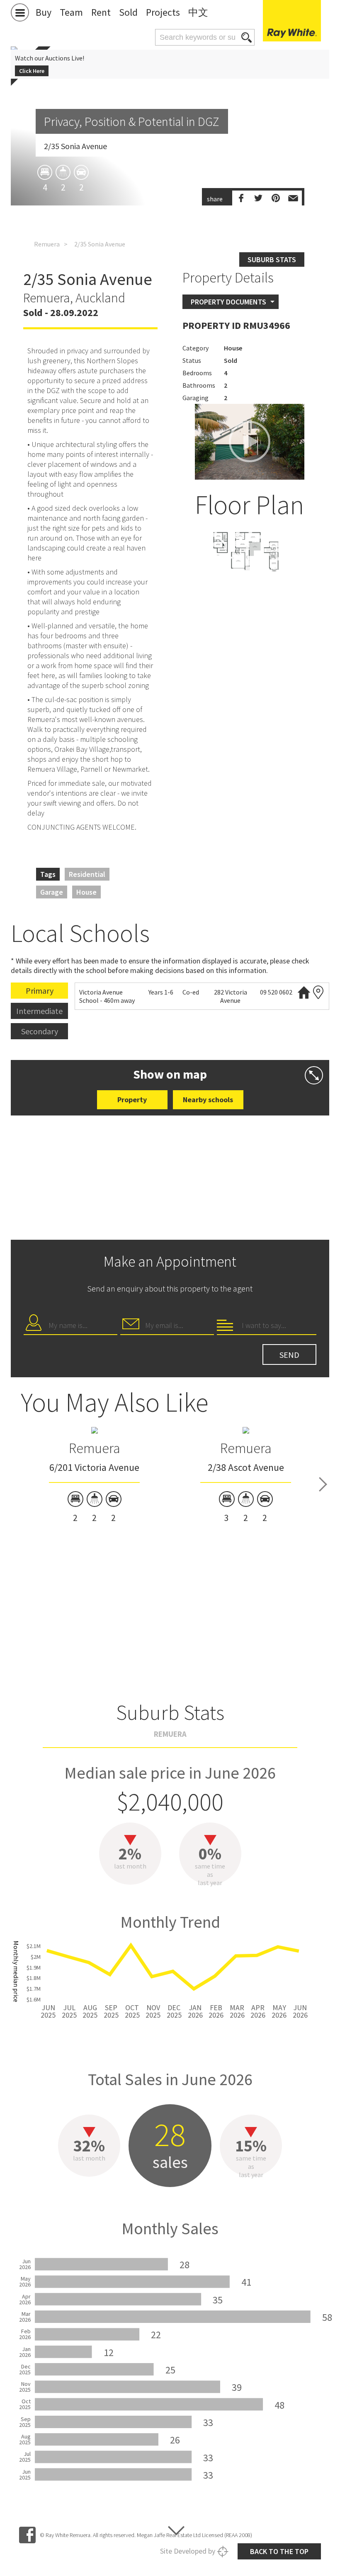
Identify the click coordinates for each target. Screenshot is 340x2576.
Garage (52, 892)
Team (71, 12)
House (86, 892)
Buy (44, 12)
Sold (128, 12)
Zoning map (318, 992)
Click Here (32, 71)
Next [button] (323, 1485)
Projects (163, 12)
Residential (87, 874)
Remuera (47, 244)
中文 (198, 12)
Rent (101, 12)
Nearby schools (208, 1100)
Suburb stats (272, 260)
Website (304, 992)
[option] (250, 555)
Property (132, 1100)
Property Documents (228, 302)
